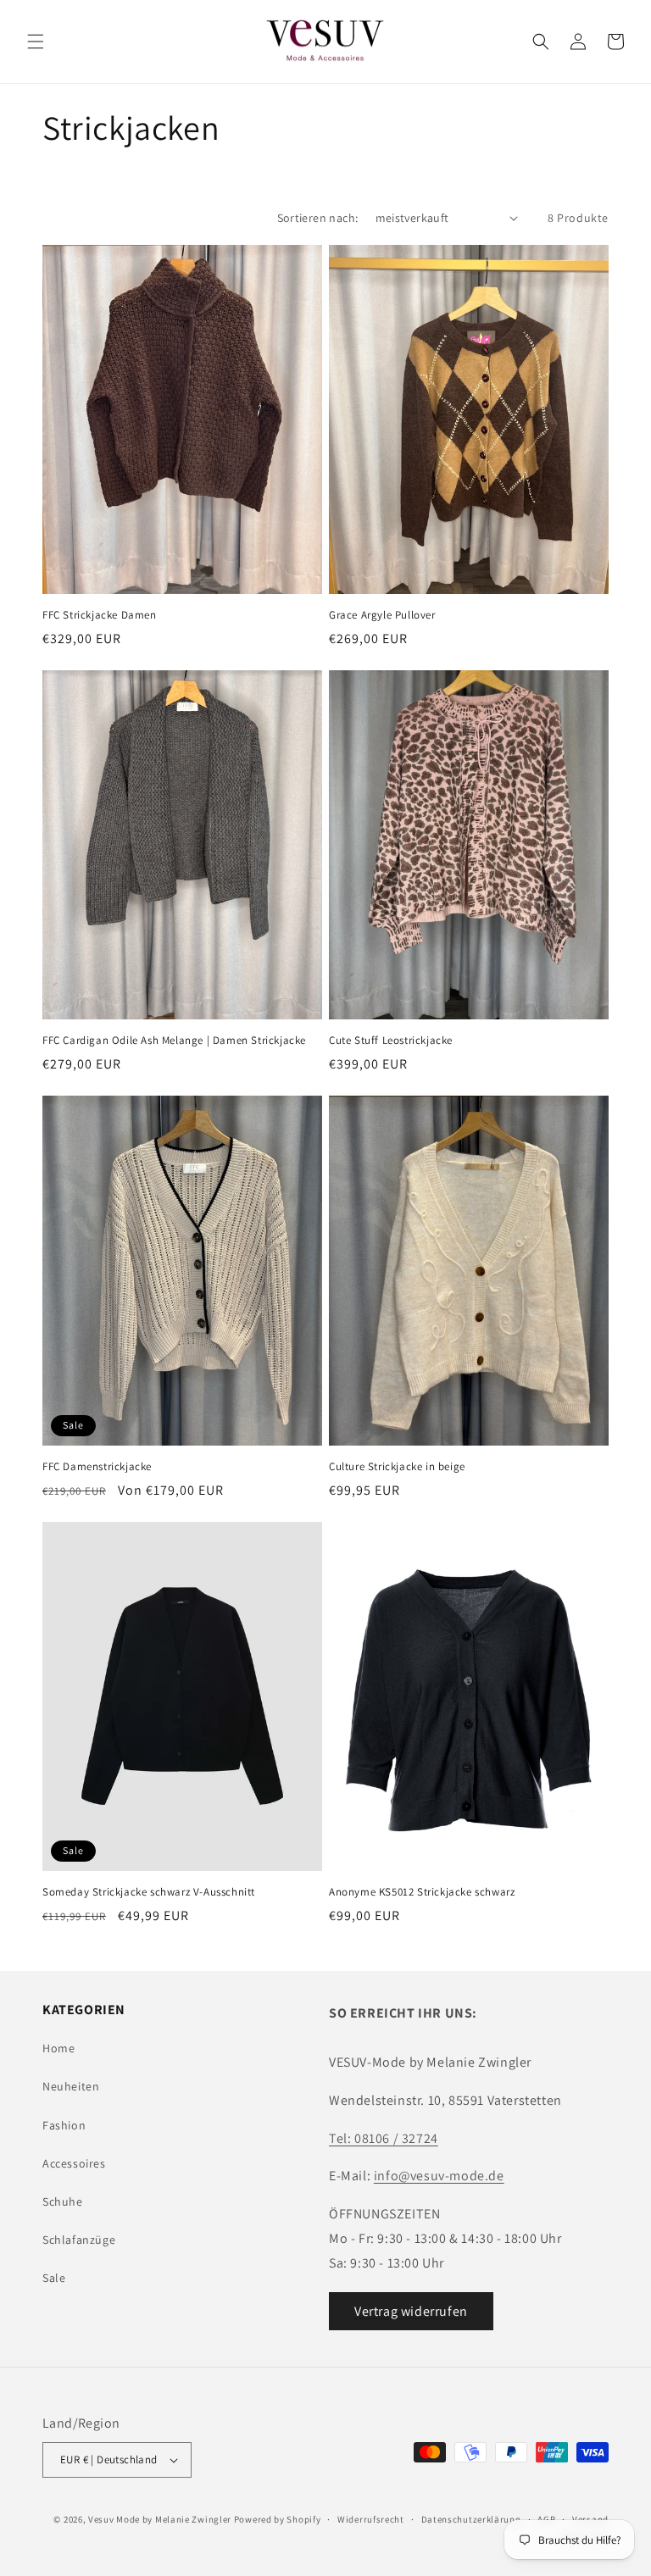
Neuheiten (71, 2086)
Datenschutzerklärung (471, 2519)
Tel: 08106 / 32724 (384, 2138)
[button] (36, 42)
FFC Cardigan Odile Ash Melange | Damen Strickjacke (174, 1041)
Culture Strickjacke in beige (397, 1467)
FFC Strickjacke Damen (100, 615)
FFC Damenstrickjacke (97, 1467)
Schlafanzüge (79, 2240)
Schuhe (63, 2201)
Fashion (64, 2125)
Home (58, 2048)
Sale (54, 2278)
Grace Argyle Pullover (382, 615)
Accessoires (74, 2163)
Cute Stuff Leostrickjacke (391, 1041)
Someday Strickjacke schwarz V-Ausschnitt (149, 1892)
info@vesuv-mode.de (439, 2176)
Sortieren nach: (318, 218)
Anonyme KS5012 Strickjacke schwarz (422, 1892)
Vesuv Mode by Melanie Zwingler (160, 2519)
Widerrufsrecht (371, 2519)
